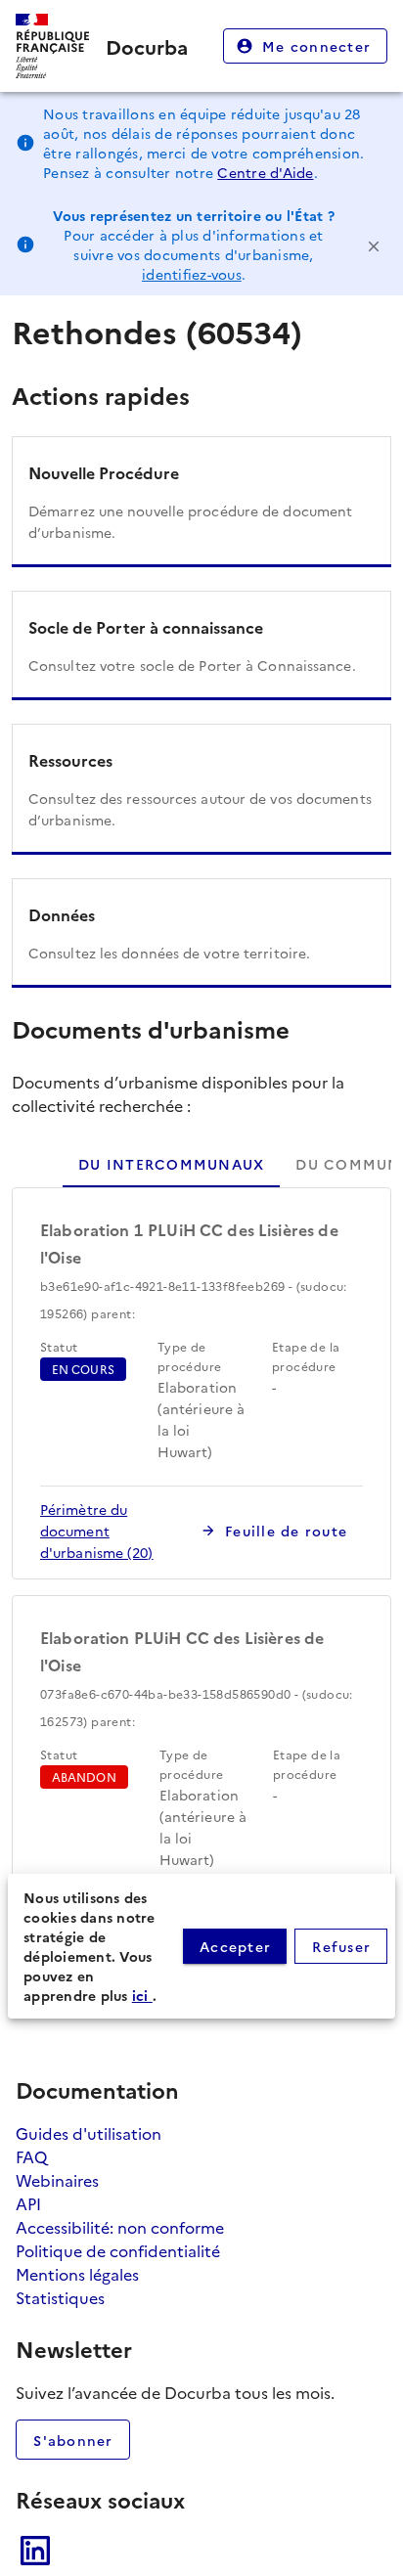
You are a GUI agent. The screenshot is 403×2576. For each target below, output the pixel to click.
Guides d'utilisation (89, 2133)
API (28, 2203)
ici (142, 1995)
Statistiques (60, 2297)
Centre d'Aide (265, 172)
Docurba (147, 46)
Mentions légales (77, 2274)
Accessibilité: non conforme (120, 2227)
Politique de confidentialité (118, 2250)
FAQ (31, 2156)
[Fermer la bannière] (374, 244)
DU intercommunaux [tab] (171, 1164)
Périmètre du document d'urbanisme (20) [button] (97, 1531)
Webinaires (57, 2180)
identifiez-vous (192, 274)
